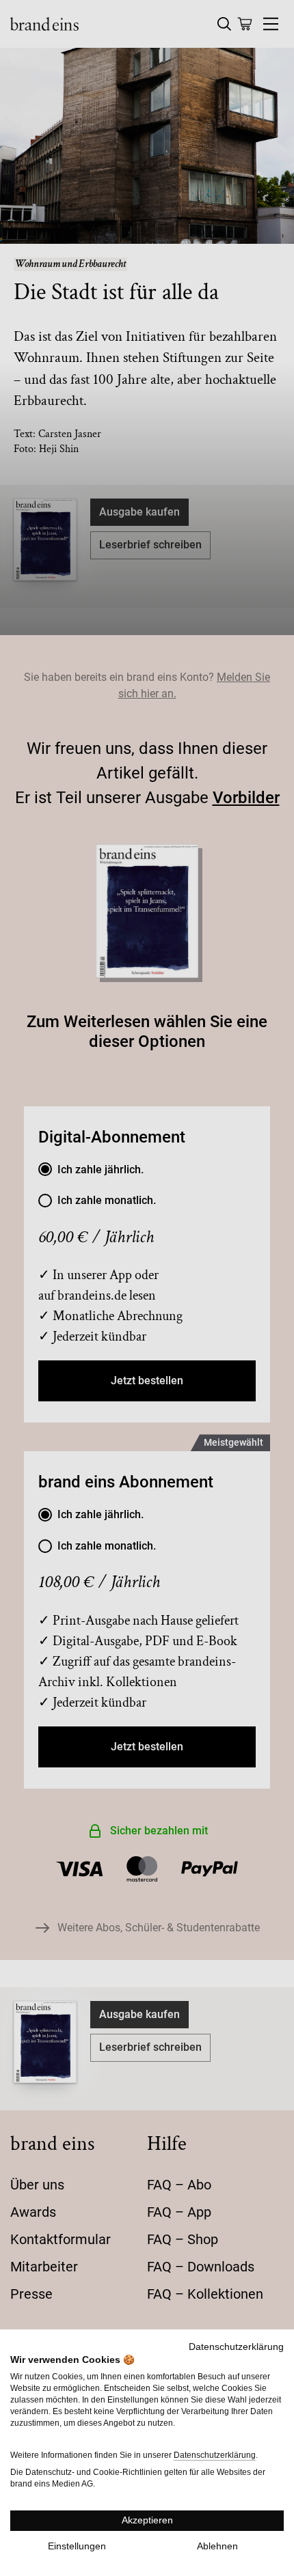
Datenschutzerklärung (236, 2347)
